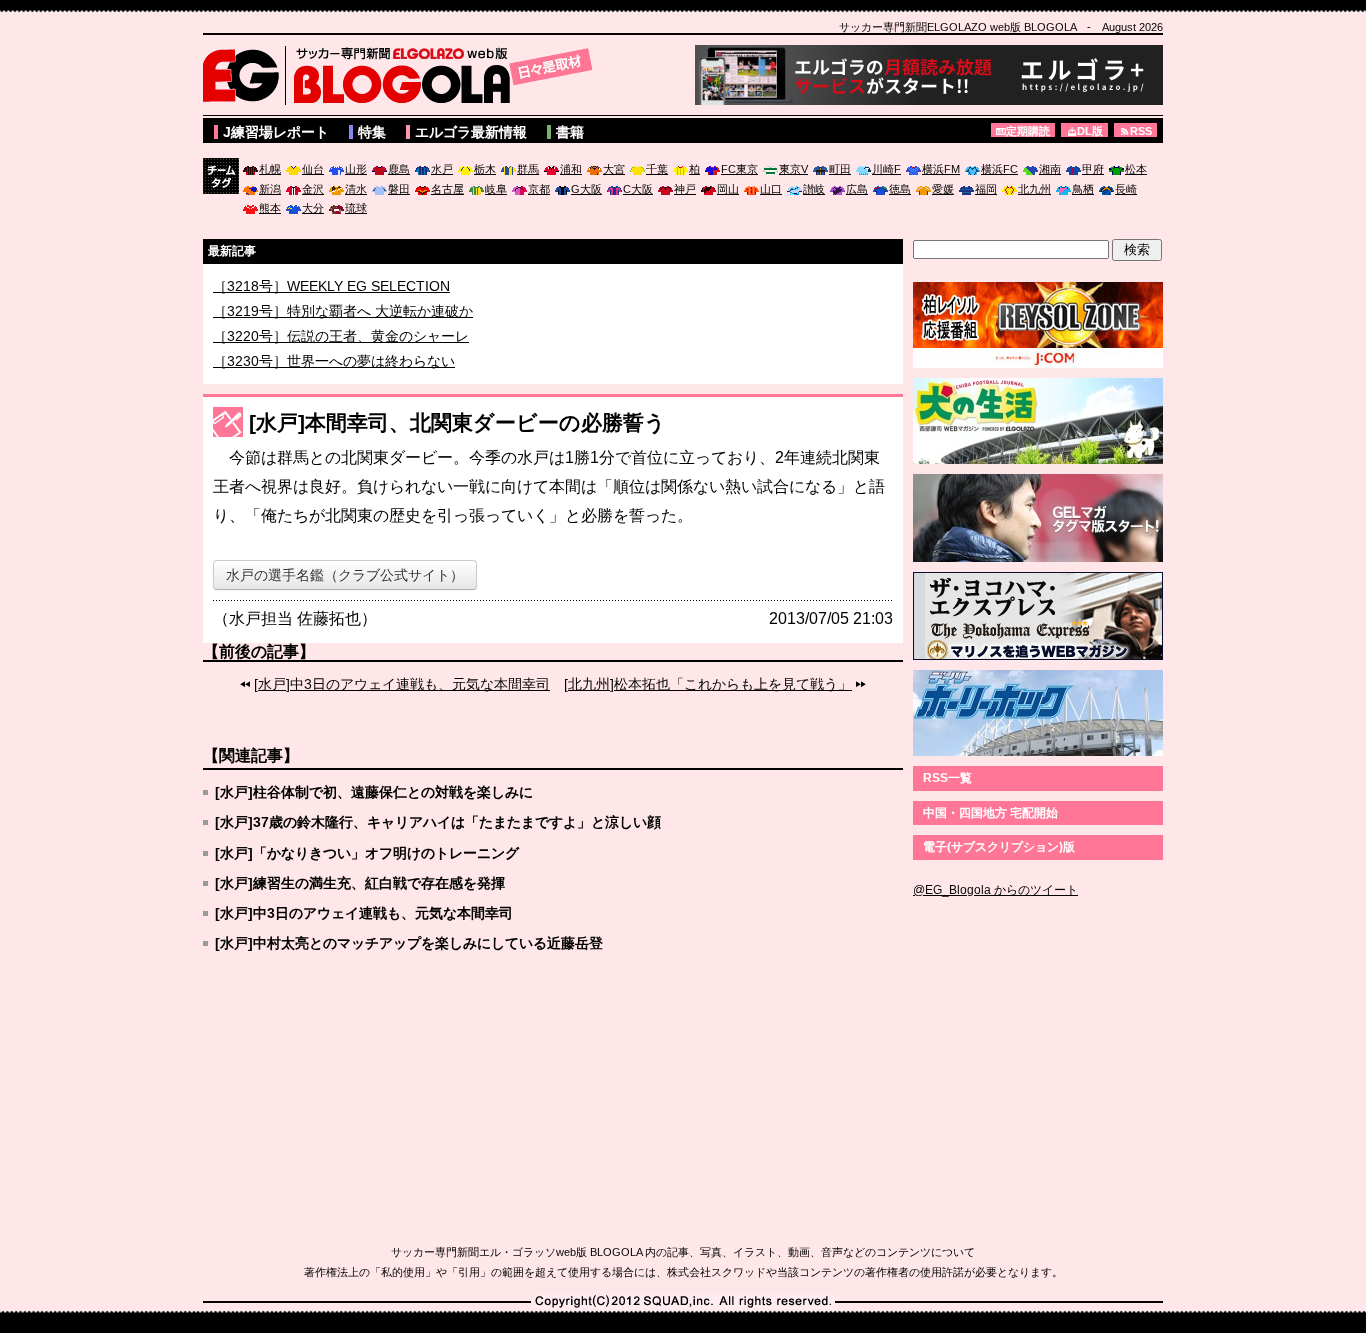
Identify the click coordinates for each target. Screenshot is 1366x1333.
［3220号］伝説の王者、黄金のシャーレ (341, 346)
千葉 (657, 169)
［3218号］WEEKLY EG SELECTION (331, 296)
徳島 (900, 189)
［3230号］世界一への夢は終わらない (334, 371)
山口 (771, 189)
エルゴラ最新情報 (471, 132)
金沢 (313, 189)
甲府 (1093, 169)
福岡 (986, 189)
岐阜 (496, 189)
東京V (793, 169)
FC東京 (739, 169)
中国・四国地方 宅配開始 (990, 813)
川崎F (886, 169)
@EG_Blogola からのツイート (995, 890)
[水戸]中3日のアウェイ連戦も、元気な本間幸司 (402, 684)
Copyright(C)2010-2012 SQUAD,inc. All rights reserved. (683, 1302)
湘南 (1050, 169)
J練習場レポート (276, 132)
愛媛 (943, 189)
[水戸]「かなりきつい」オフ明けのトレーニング (367, 853)
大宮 (614, 169)
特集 (372, 132)
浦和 (571, 169)
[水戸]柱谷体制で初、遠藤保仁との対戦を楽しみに (374, 792)
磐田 (399, 189)
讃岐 (814, 189)
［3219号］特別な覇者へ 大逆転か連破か (343, 321)
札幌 (270, 169)
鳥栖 (1083, 189)
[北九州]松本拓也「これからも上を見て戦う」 (708, 684)
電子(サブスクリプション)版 (999, 847)
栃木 (485, 169)
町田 (840, 169)
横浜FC (999, 169)
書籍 (570, 132)
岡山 (728, 189)
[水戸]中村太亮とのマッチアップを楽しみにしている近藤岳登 (409, 943)
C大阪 (638, 189)
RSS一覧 (947, 778)
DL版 (1090, 131)
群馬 (528, 169)
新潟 (270, 189)
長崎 (1126, 189)
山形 (356, 169)
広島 (857, 189)
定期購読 (1028, 131)
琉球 (356, 208)
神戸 (685, 189)
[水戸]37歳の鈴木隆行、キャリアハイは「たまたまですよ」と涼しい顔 (438, 822)
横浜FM (941, 169)
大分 (313, 208)
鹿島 (399, 169)
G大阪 (586, 189)
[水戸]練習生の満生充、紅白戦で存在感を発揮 (360, 883)
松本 (1136, 169)
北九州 (1034, 189)
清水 (356, 189)
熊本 (270, 208)
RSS (1141, 131)
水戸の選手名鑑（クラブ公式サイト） (345, 575)
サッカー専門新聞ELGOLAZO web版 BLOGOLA (403, 75)
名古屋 (447, 189)
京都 (539, 189)
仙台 (313, 169)
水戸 (442, 169)
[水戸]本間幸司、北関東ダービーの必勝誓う (457, 422)
